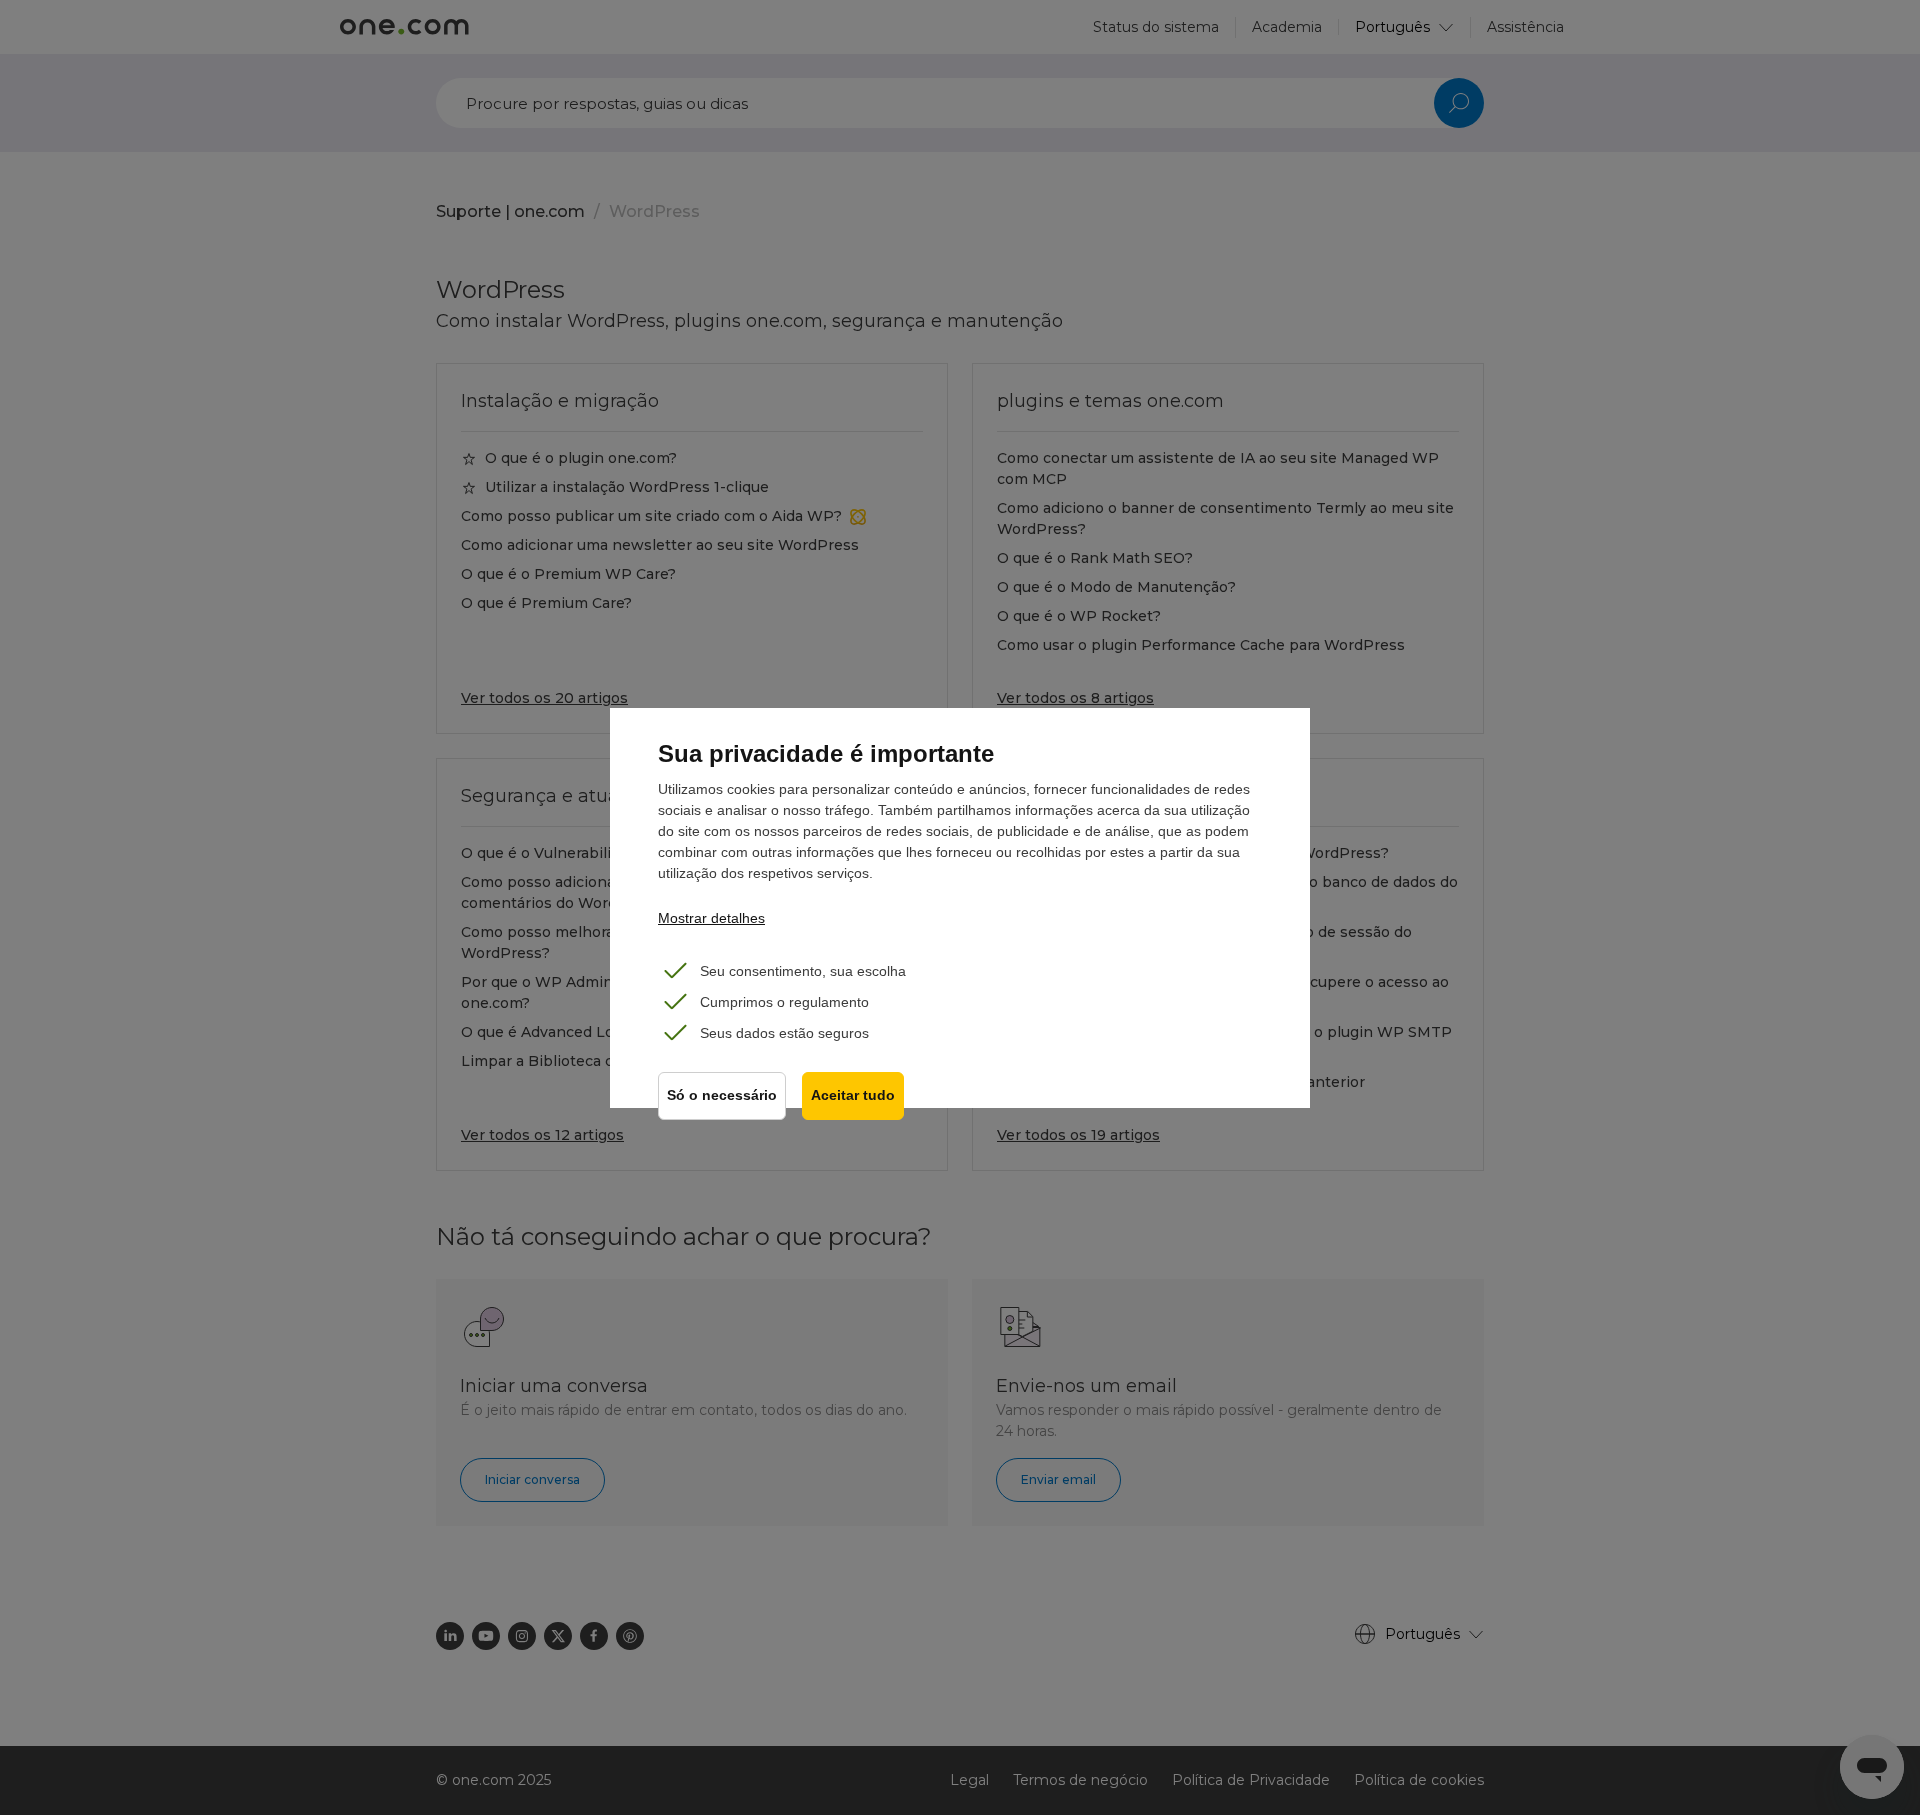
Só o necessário (722, 1095)
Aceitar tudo (853, 1095)
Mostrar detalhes (711, 918)
